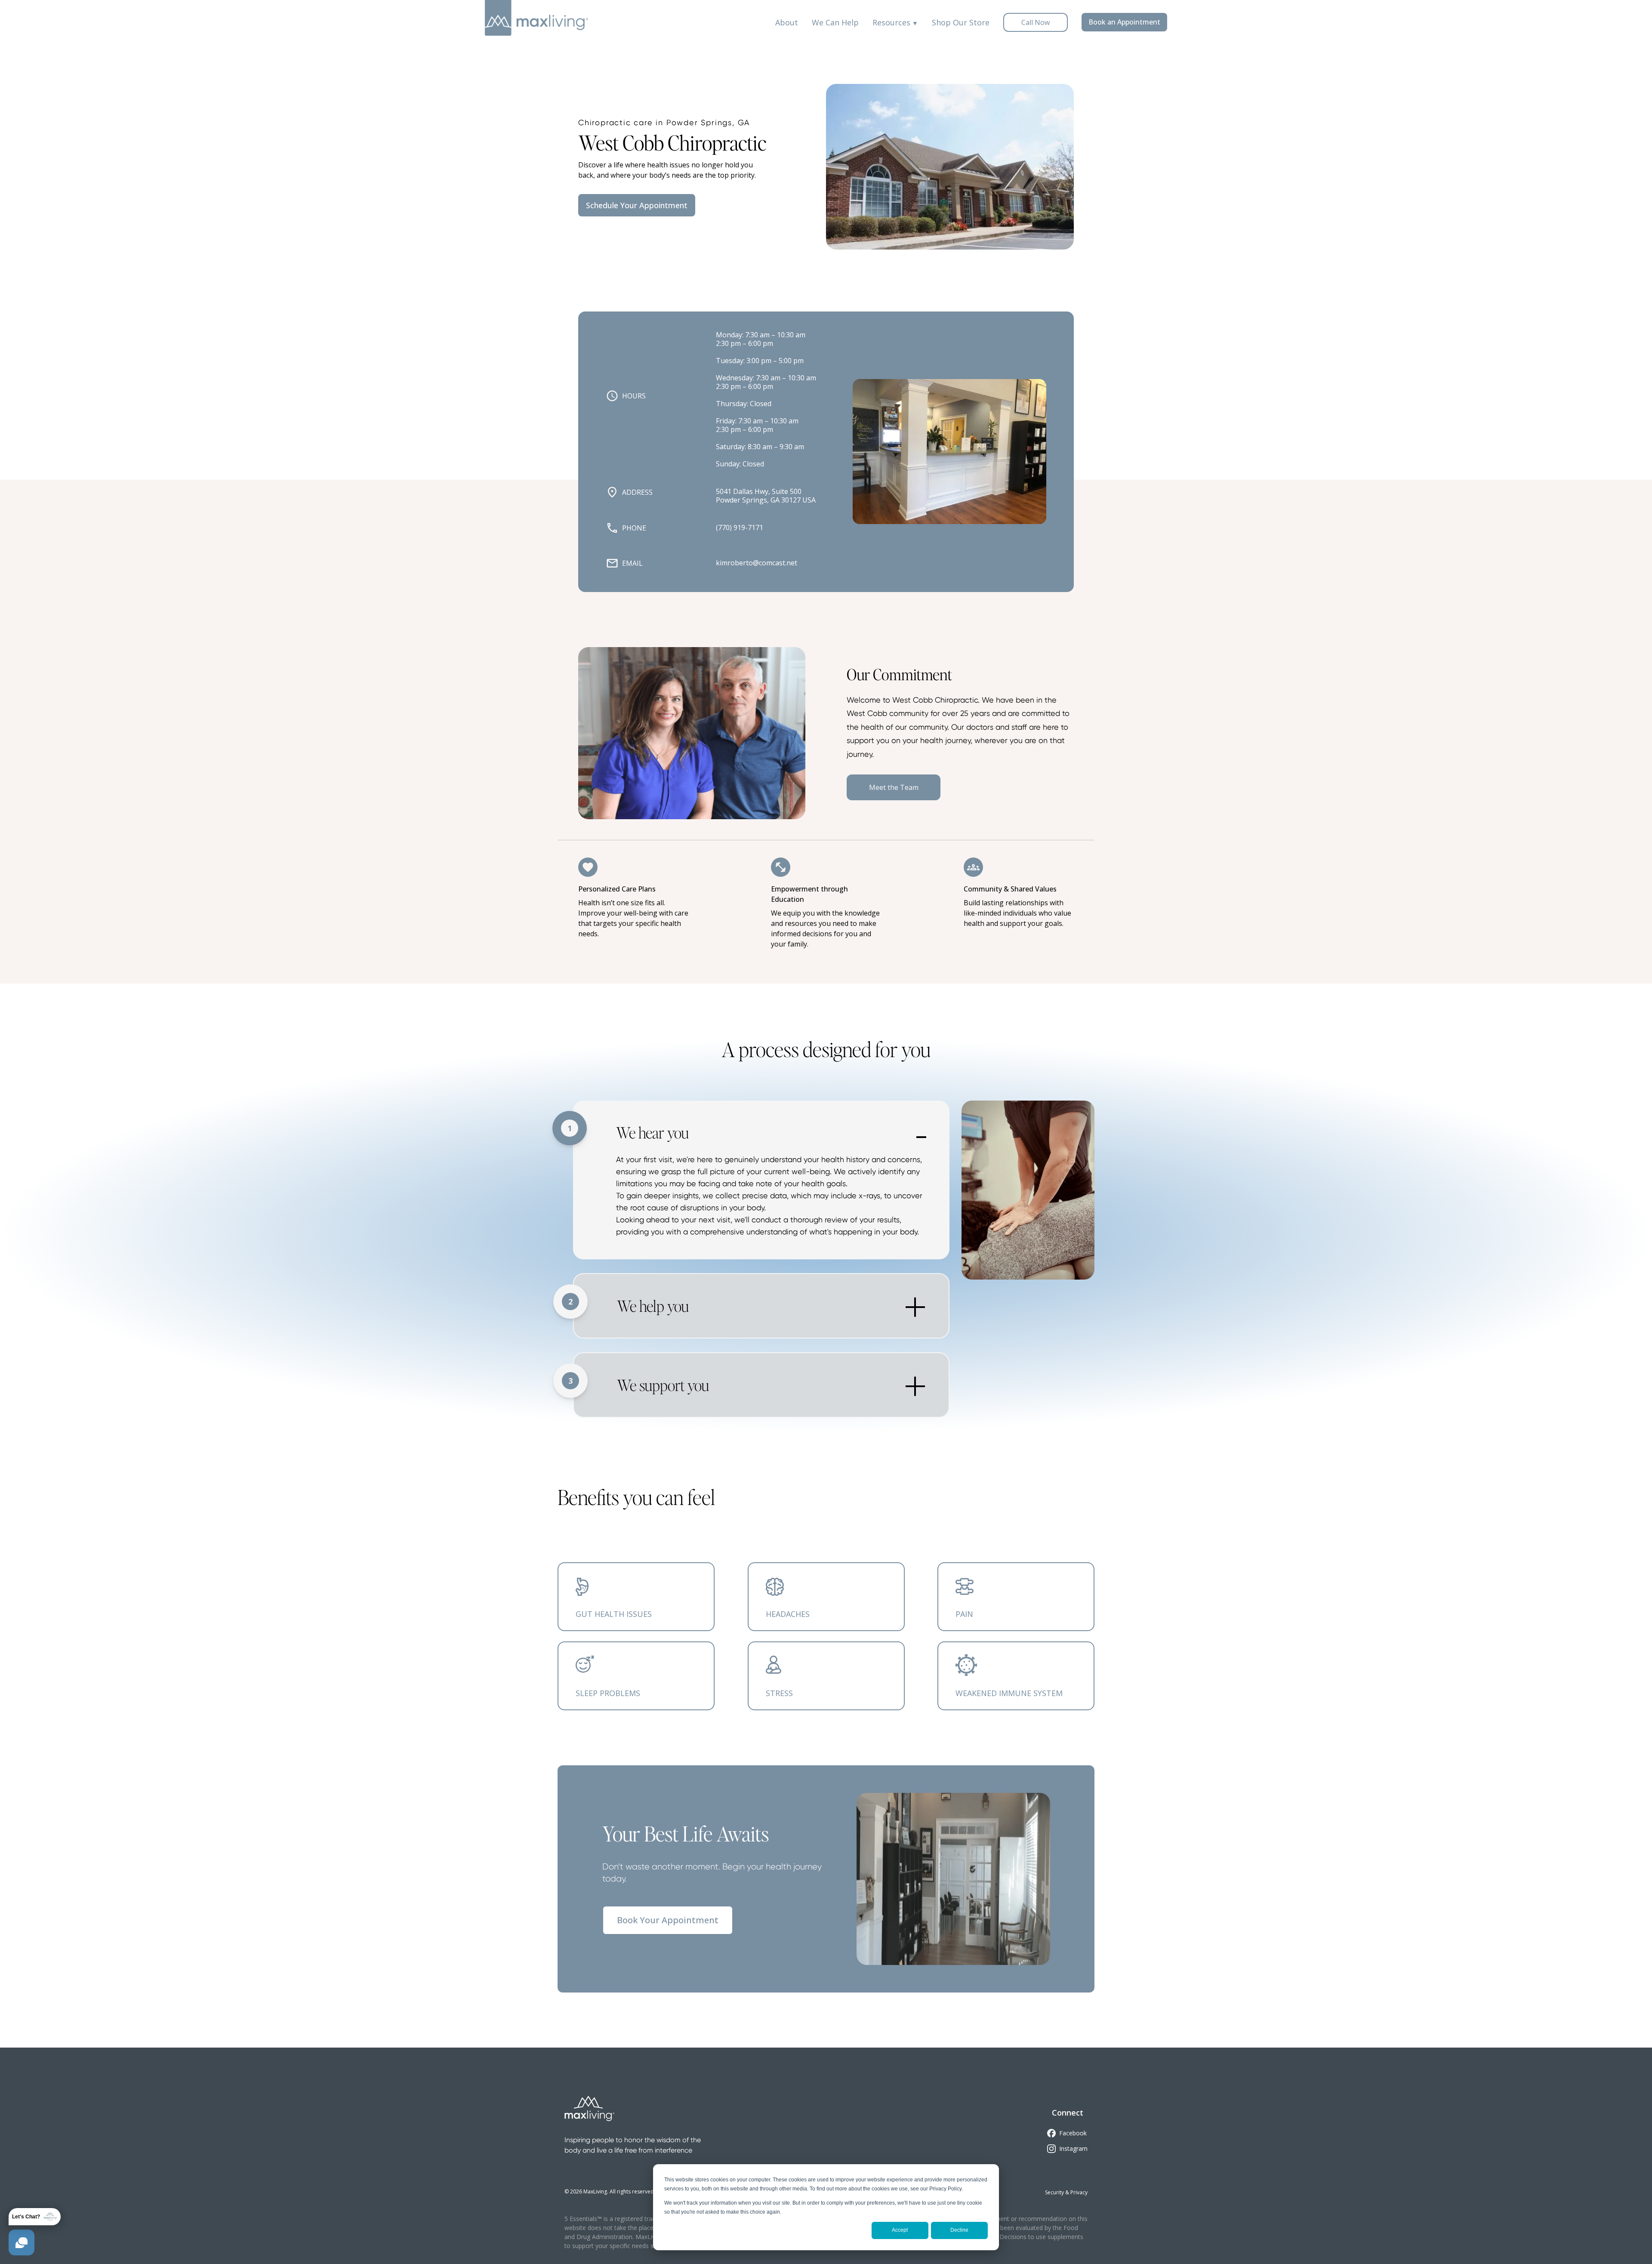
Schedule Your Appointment (637, 205)
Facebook (1073, 2133)
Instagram (1073, 2148)
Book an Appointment (1124, 22)
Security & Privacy (1066, 2192)
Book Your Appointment (668, 1920)
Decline (959, 2230)
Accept (900, 2230)
